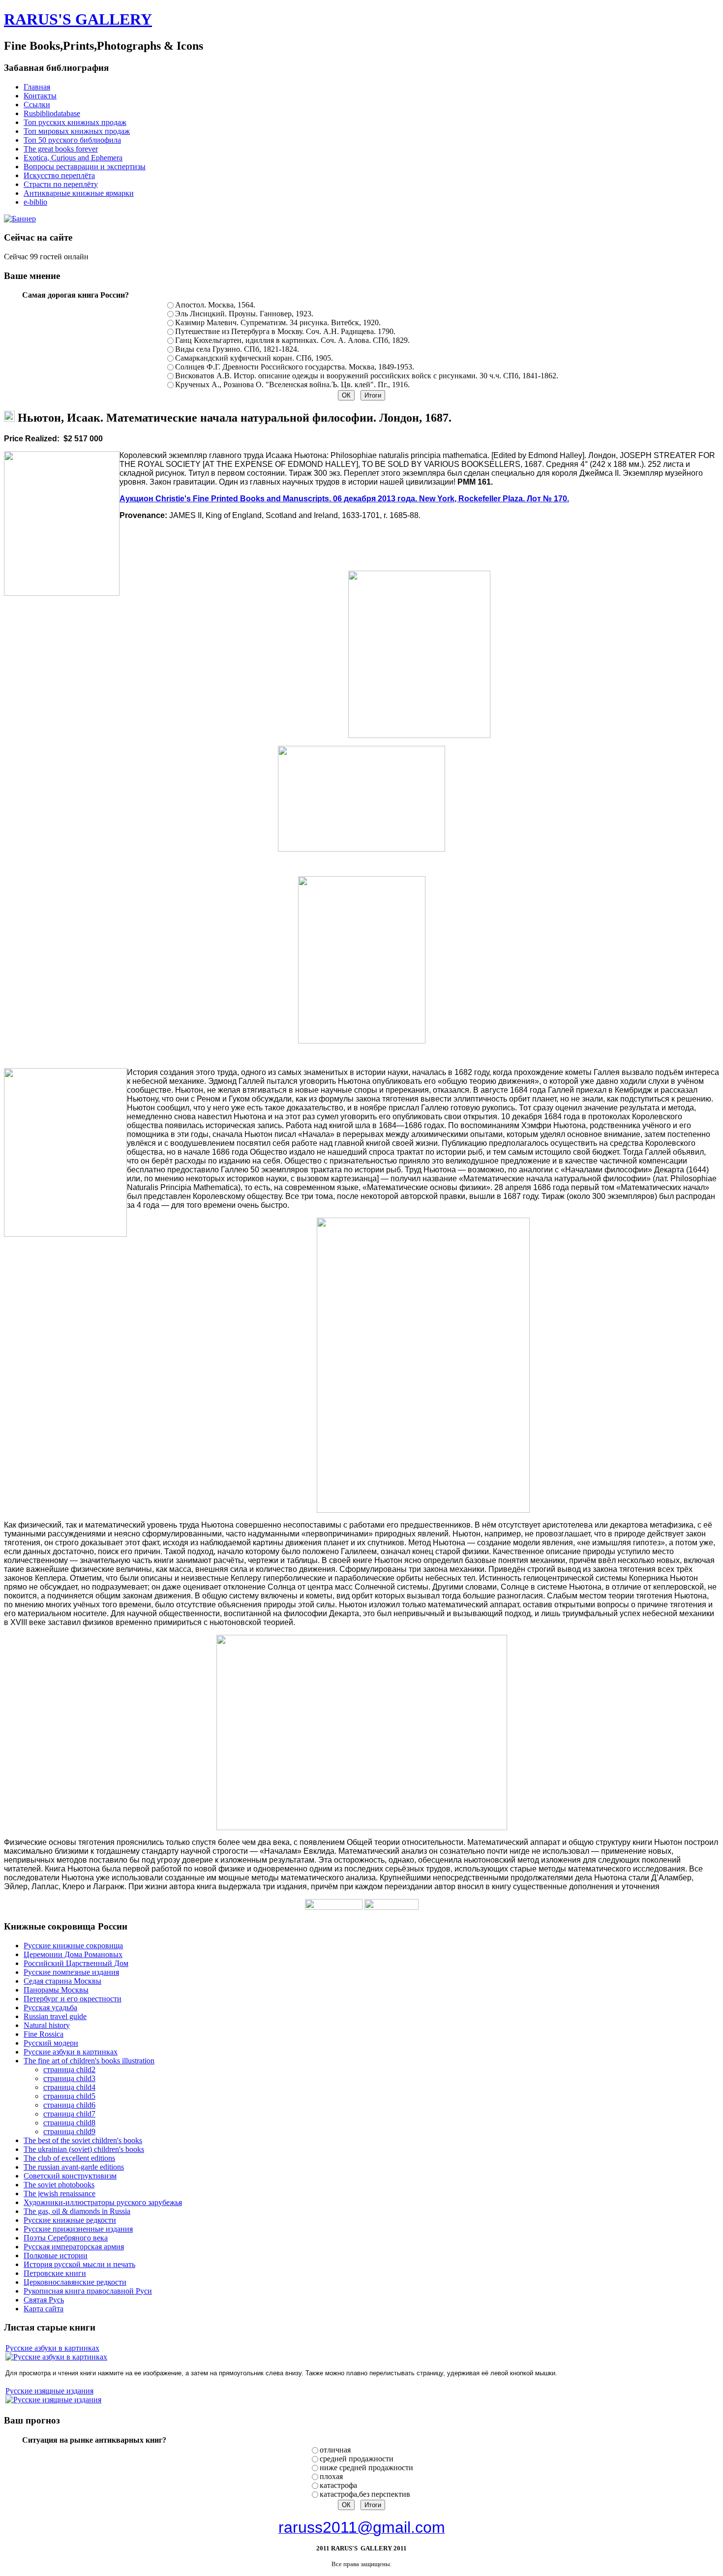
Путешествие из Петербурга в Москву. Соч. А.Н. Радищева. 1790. (285, 331)
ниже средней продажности (366, 2468)
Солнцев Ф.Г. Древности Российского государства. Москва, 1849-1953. (295, 367)
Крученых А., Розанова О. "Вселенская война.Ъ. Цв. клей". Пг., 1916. (292, 384)
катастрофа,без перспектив (365, 2494)
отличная (335, 2450)
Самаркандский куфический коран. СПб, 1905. (254, 358)
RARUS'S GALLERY (78, 19)
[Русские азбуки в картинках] (56, 2357)
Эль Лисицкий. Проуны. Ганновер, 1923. (244, 314)
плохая (331, 2476)
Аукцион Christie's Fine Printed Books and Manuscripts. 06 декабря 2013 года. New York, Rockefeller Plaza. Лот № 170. (344, 499)
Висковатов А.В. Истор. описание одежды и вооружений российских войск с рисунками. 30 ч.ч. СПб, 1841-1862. (367, 376)
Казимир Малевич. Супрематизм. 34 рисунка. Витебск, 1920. (278, 322)
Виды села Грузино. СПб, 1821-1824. (237, 349)
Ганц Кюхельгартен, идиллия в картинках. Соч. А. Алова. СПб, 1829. (292, 340)
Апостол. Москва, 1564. (215, 305)
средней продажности (357, 2459)
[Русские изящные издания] (53, 2400)
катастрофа (338, 2485)
